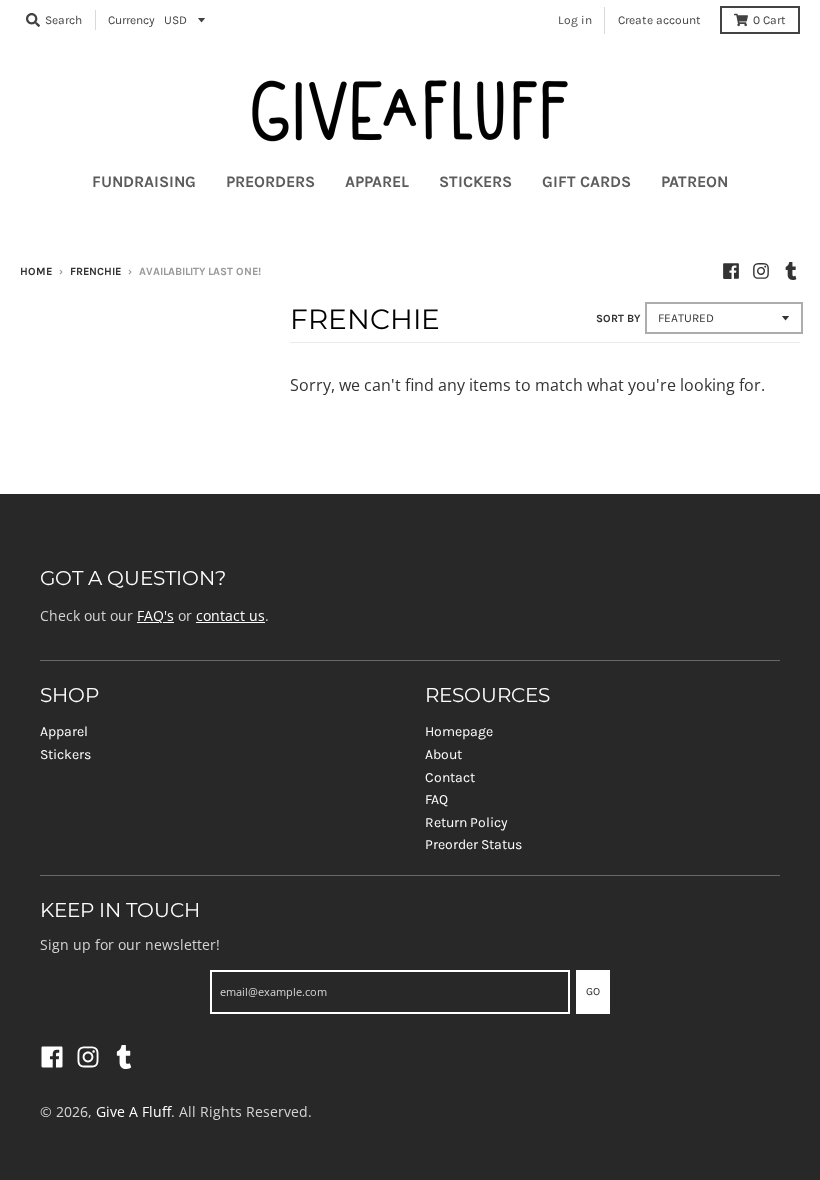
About (443, 754)
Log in (575, 20)
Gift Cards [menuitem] (586, 181)
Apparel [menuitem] (377, 181)
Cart (769, 20)
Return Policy (466, 822)
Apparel (64, 731)
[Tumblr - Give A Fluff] (791, 271)
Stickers (65, 754)
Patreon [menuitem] (694, 181)
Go (593, 991)
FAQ (436, 799)
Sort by (618, 318)
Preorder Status (473, 844)
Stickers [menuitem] (475, 181)
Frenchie (95, 271)
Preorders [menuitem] (270, 181)
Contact (450, 777)
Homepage (459, 731)
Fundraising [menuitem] (144, 181)
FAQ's (155, 615)
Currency (131, 20)
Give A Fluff (133, 1111)
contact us (230, 615)
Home (36, 271)
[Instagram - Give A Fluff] (761, 271)
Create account (659, 20)
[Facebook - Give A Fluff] (731, 271)
